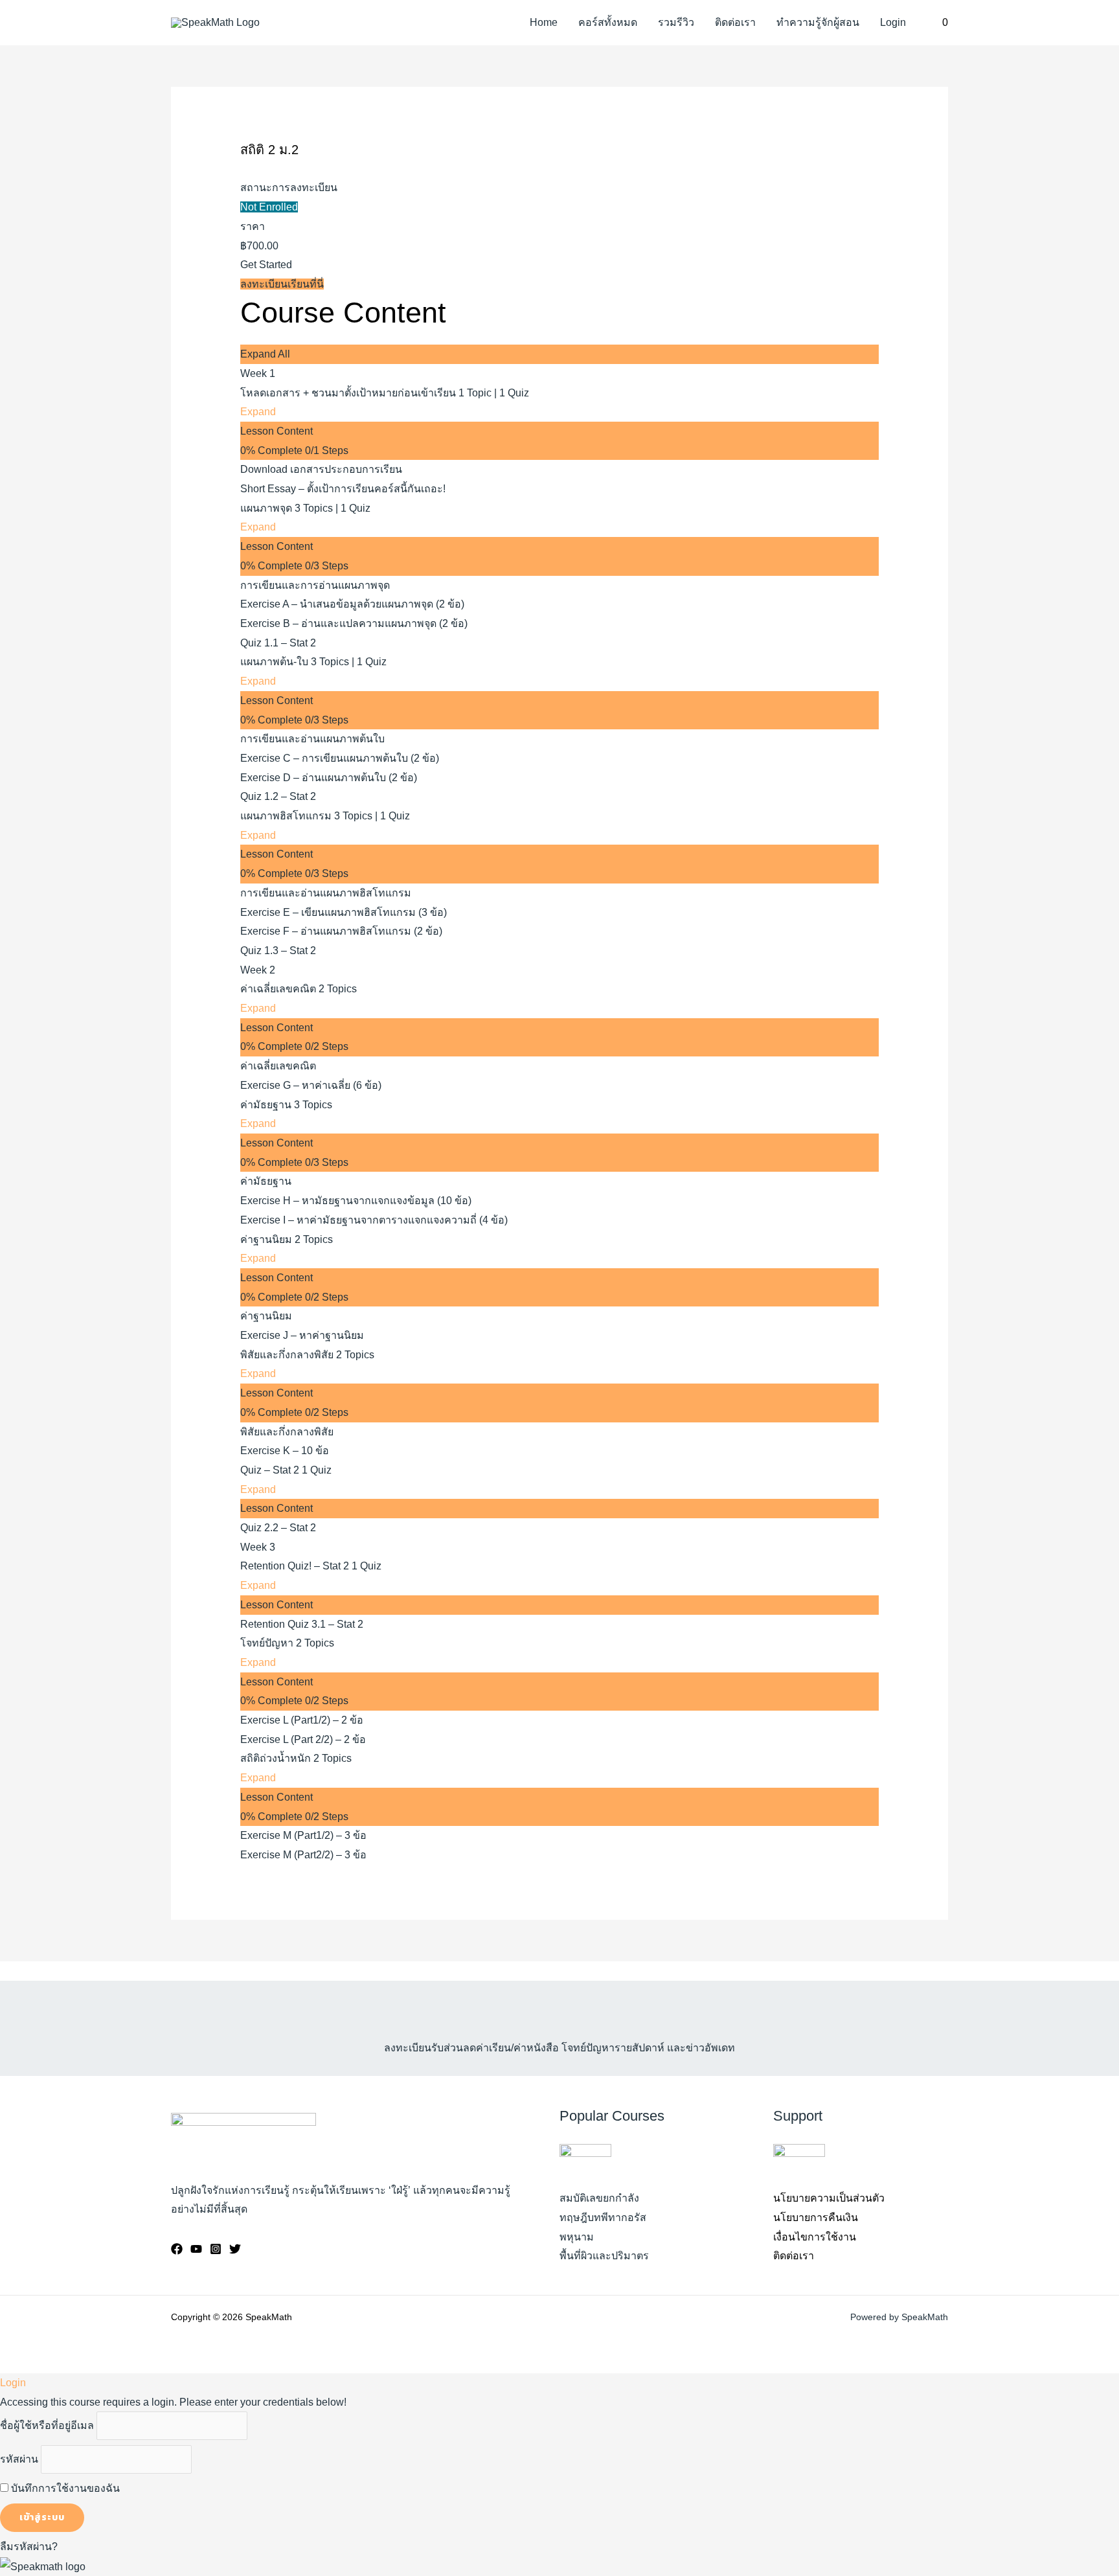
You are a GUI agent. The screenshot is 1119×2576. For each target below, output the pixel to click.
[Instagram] (216, 2249)
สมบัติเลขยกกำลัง (599, 2198)
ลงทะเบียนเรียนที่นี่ (282, 284)
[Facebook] (177, 2249)
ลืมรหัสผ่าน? (29, 2547)
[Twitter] (235, 2249)
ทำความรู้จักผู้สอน (818, 22)
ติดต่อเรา (735, 22)
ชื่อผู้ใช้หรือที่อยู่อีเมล (47, 2425)
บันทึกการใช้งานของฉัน (64, 2488)
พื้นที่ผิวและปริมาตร (604, 2256)
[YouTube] (196, 2249)
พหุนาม (577, 2237)
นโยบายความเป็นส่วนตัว (829, 2198)
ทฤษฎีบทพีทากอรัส (603, 2217)
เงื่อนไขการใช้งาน (815, 2237)
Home (544, 22)
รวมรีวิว (676, 22)
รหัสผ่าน (19, 2459)
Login (893, 22)
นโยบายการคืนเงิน (816, 2217)
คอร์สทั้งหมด (608, 22)
